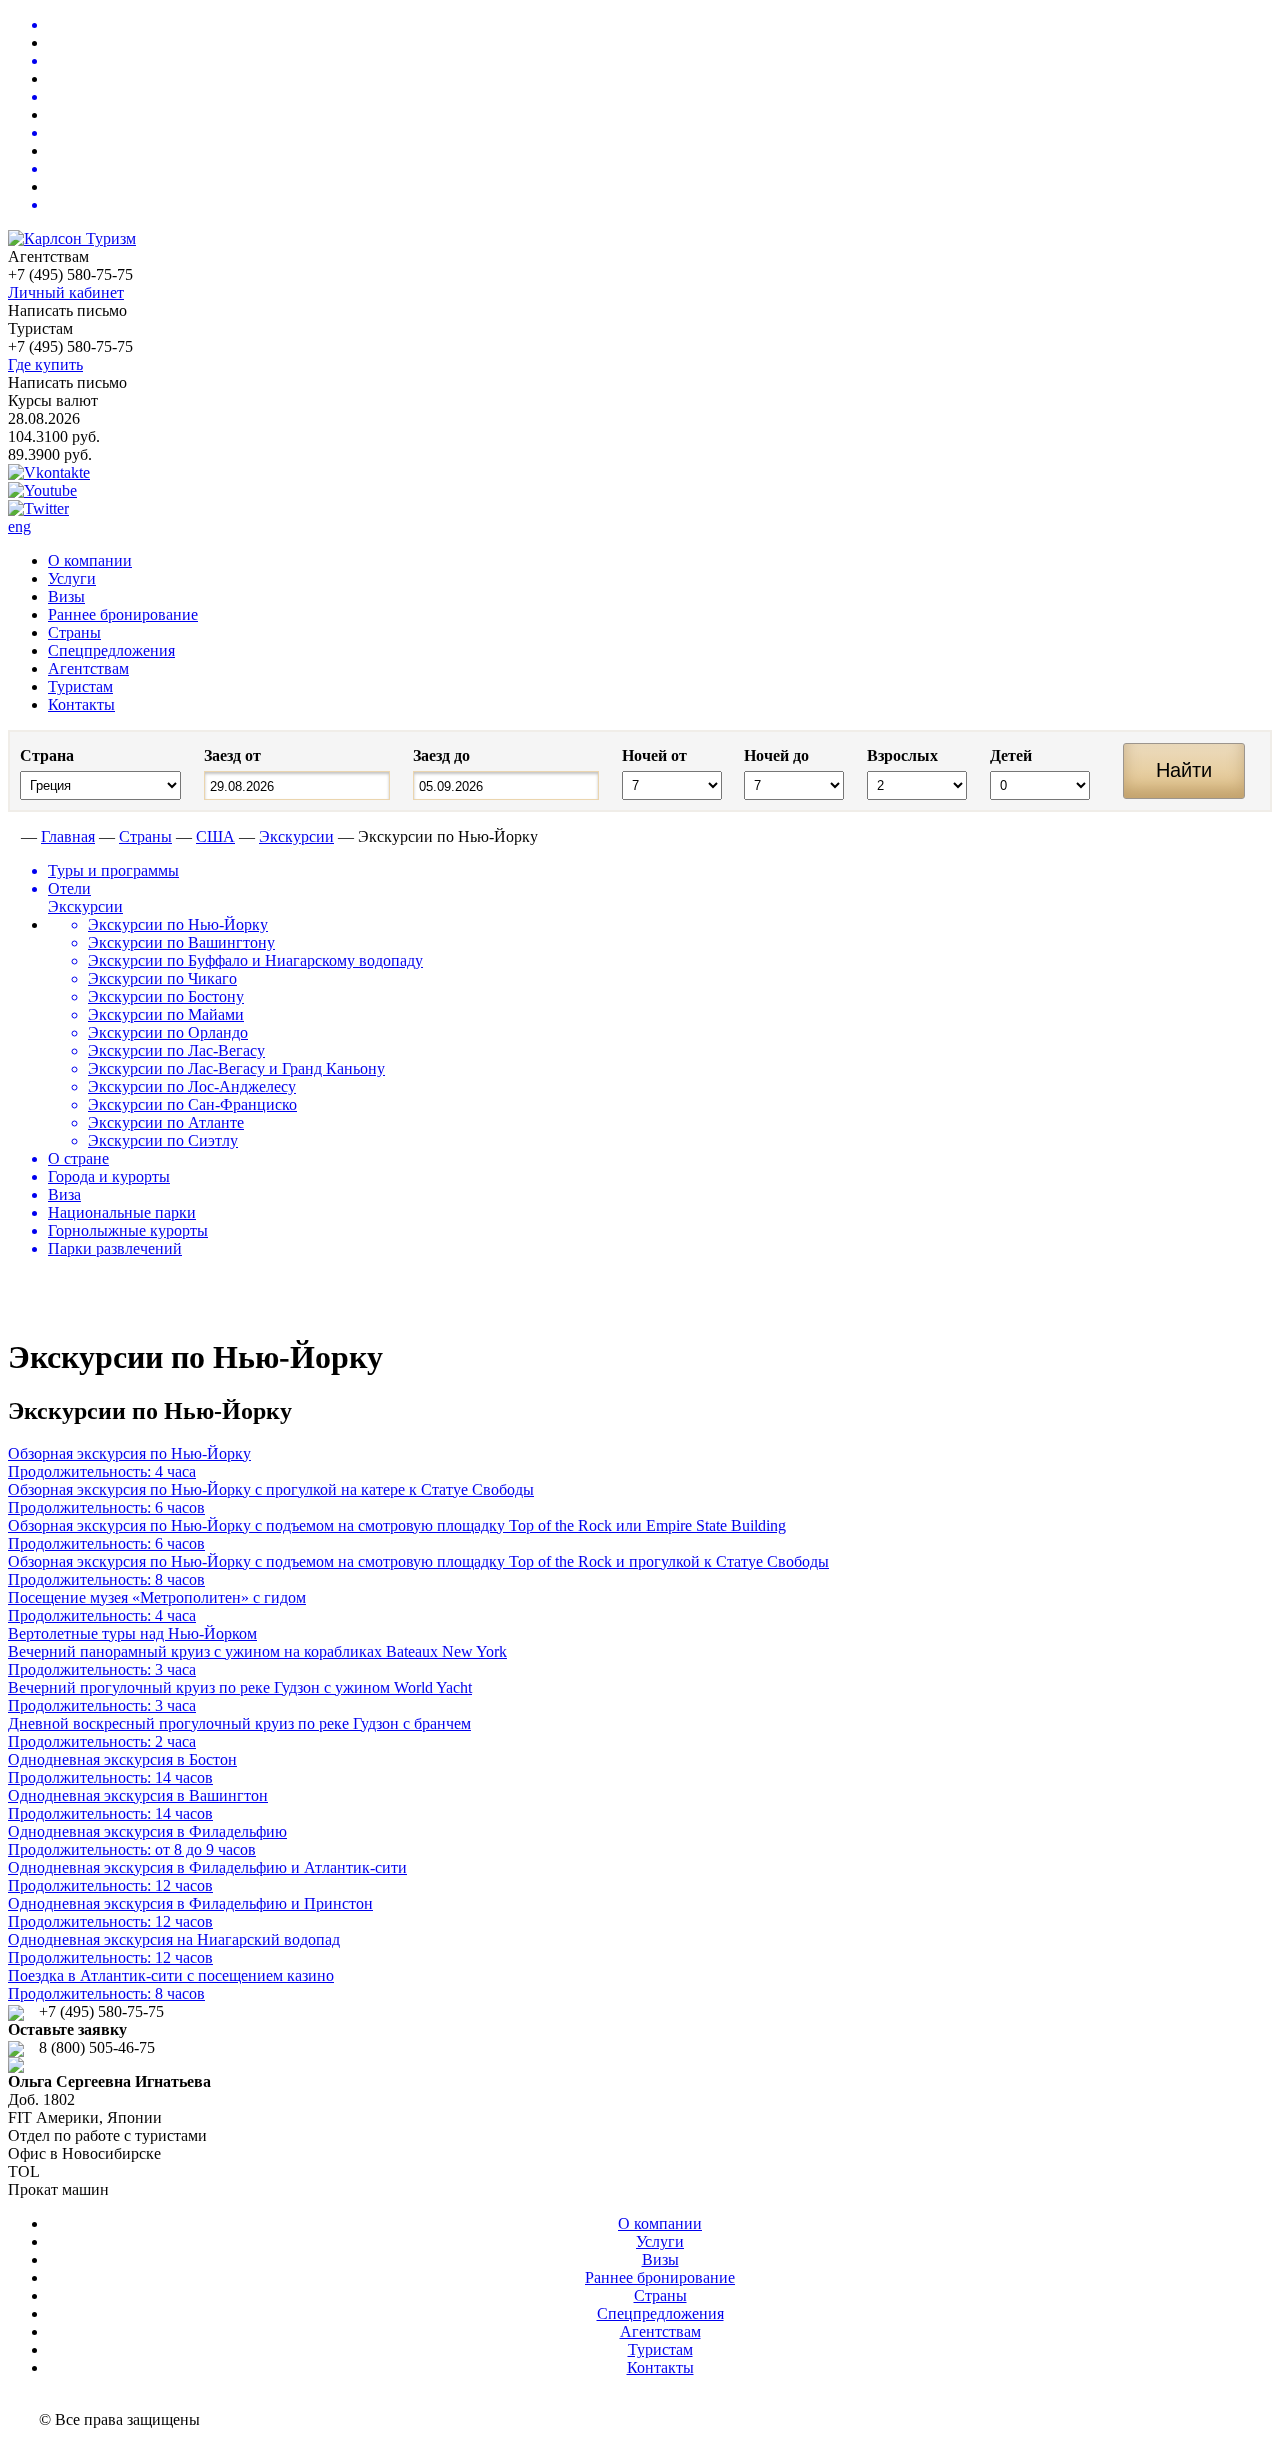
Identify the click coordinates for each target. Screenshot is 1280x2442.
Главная (68, 836)
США (215, 836)
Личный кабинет (66, 292)
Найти (1184, 770)
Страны (74, 632)
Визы (66, 596)
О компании (90, 560)
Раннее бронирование (123, 614)
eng (19, 526)
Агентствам (88, 668)
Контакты (81, 704)
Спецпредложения (111, 650)
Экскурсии (296, 836)
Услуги (72, 578)
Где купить (45, 364)
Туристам (80, 686)
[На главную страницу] (12, 836)
